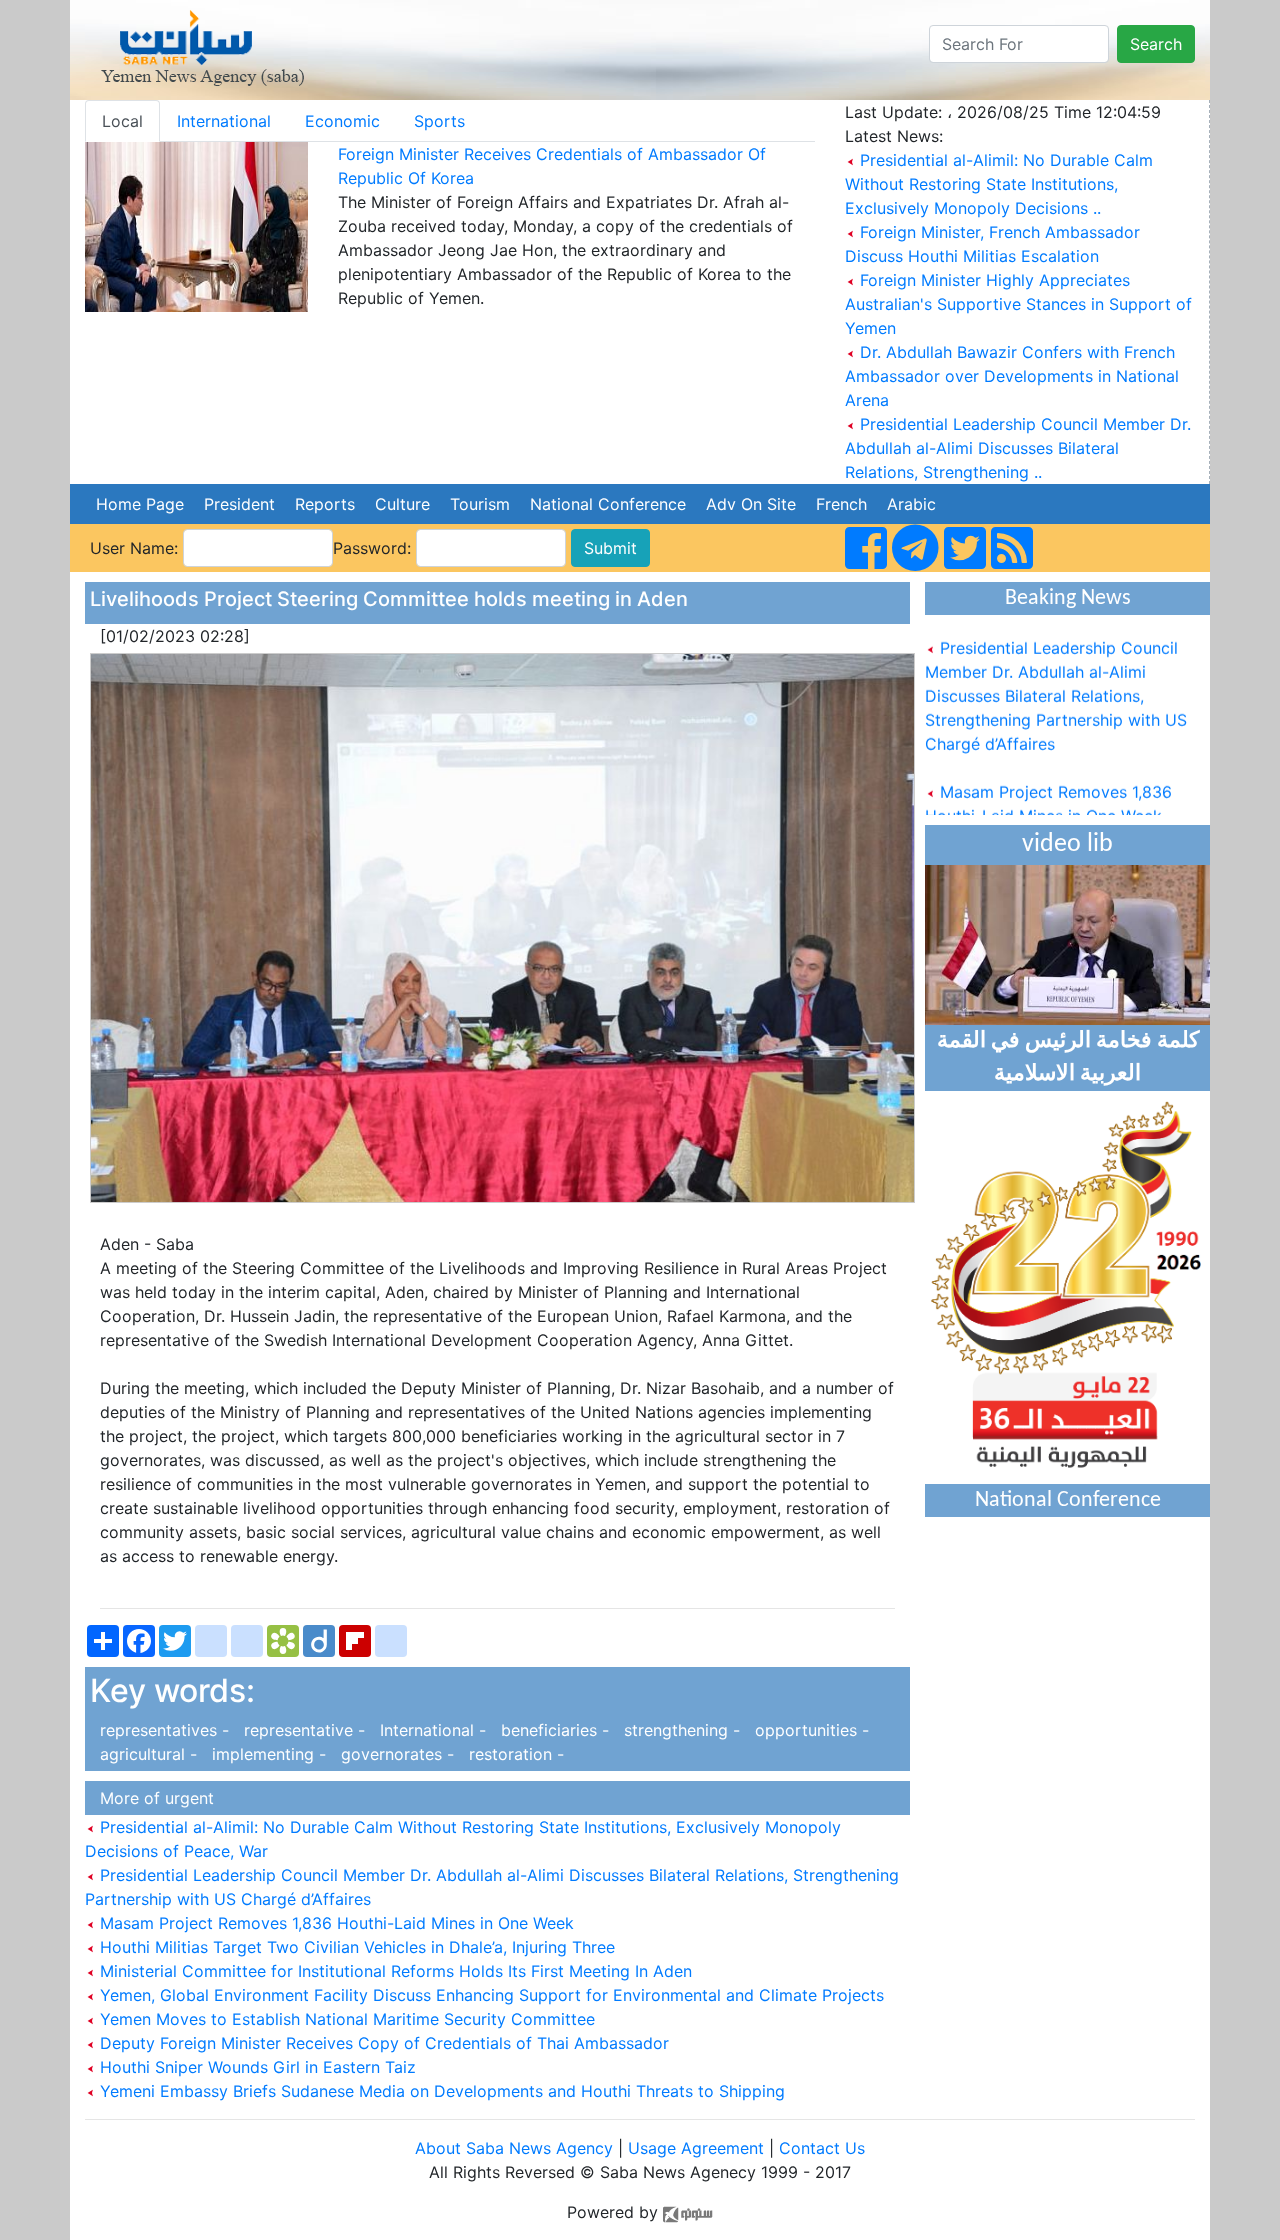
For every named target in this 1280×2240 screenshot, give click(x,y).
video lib (1067, 844)
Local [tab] (122, 121)
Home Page (140, 504)
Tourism (480, 504)
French (841, 504)
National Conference (608, 504)
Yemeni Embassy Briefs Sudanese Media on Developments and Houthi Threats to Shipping (440, 2091)
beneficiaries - (552, 1730)
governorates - (395, 1754)
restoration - (511, 1754)
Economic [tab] (342, 121)
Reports (325, 504)
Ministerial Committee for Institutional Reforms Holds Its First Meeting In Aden (393, 1971)
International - (430, 1730)
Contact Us (822, 2148)
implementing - (266, 1754)
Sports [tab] (439, 121)
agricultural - (146, 1754)
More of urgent (152, 1798)
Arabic (911, 504)
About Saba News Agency (516, 2148)
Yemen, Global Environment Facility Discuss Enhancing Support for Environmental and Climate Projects (489, 1995)
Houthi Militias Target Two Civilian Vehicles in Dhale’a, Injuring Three (355, 1947)
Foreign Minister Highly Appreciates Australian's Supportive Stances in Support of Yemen (1018, 304)
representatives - (162, 1730)
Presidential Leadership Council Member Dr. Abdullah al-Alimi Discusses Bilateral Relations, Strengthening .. (1018, 448)
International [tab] (224, 121)
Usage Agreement (696, 2148)
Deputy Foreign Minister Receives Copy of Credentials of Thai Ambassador (382, 2043)
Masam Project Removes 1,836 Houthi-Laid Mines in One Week (334, 1923)
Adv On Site (751, 504)
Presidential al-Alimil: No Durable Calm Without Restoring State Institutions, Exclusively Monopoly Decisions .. (999, 184)
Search (1156, 44)
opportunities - (807, 1730)
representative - (302, 1730)
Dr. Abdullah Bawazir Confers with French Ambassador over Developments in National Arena (1012, 376)
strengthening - (679, 1730)
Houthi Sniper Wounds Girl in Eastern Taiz (255, 2067)
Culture (402, 504)
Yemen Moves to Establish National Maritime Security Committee (345, 2019)
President (239, 504)
